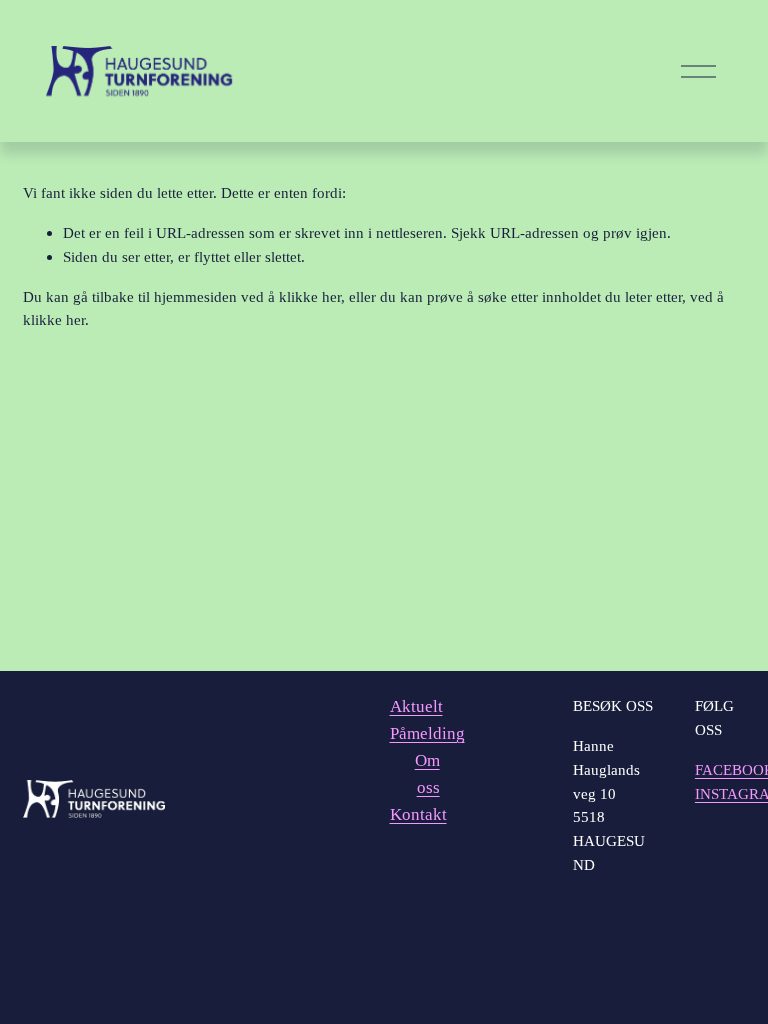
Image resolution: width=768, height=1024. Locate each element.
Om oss (427, 774)
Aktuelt (416, 706)
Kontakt (418, 814)
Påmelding (427, 733)
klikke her (310, 296)
